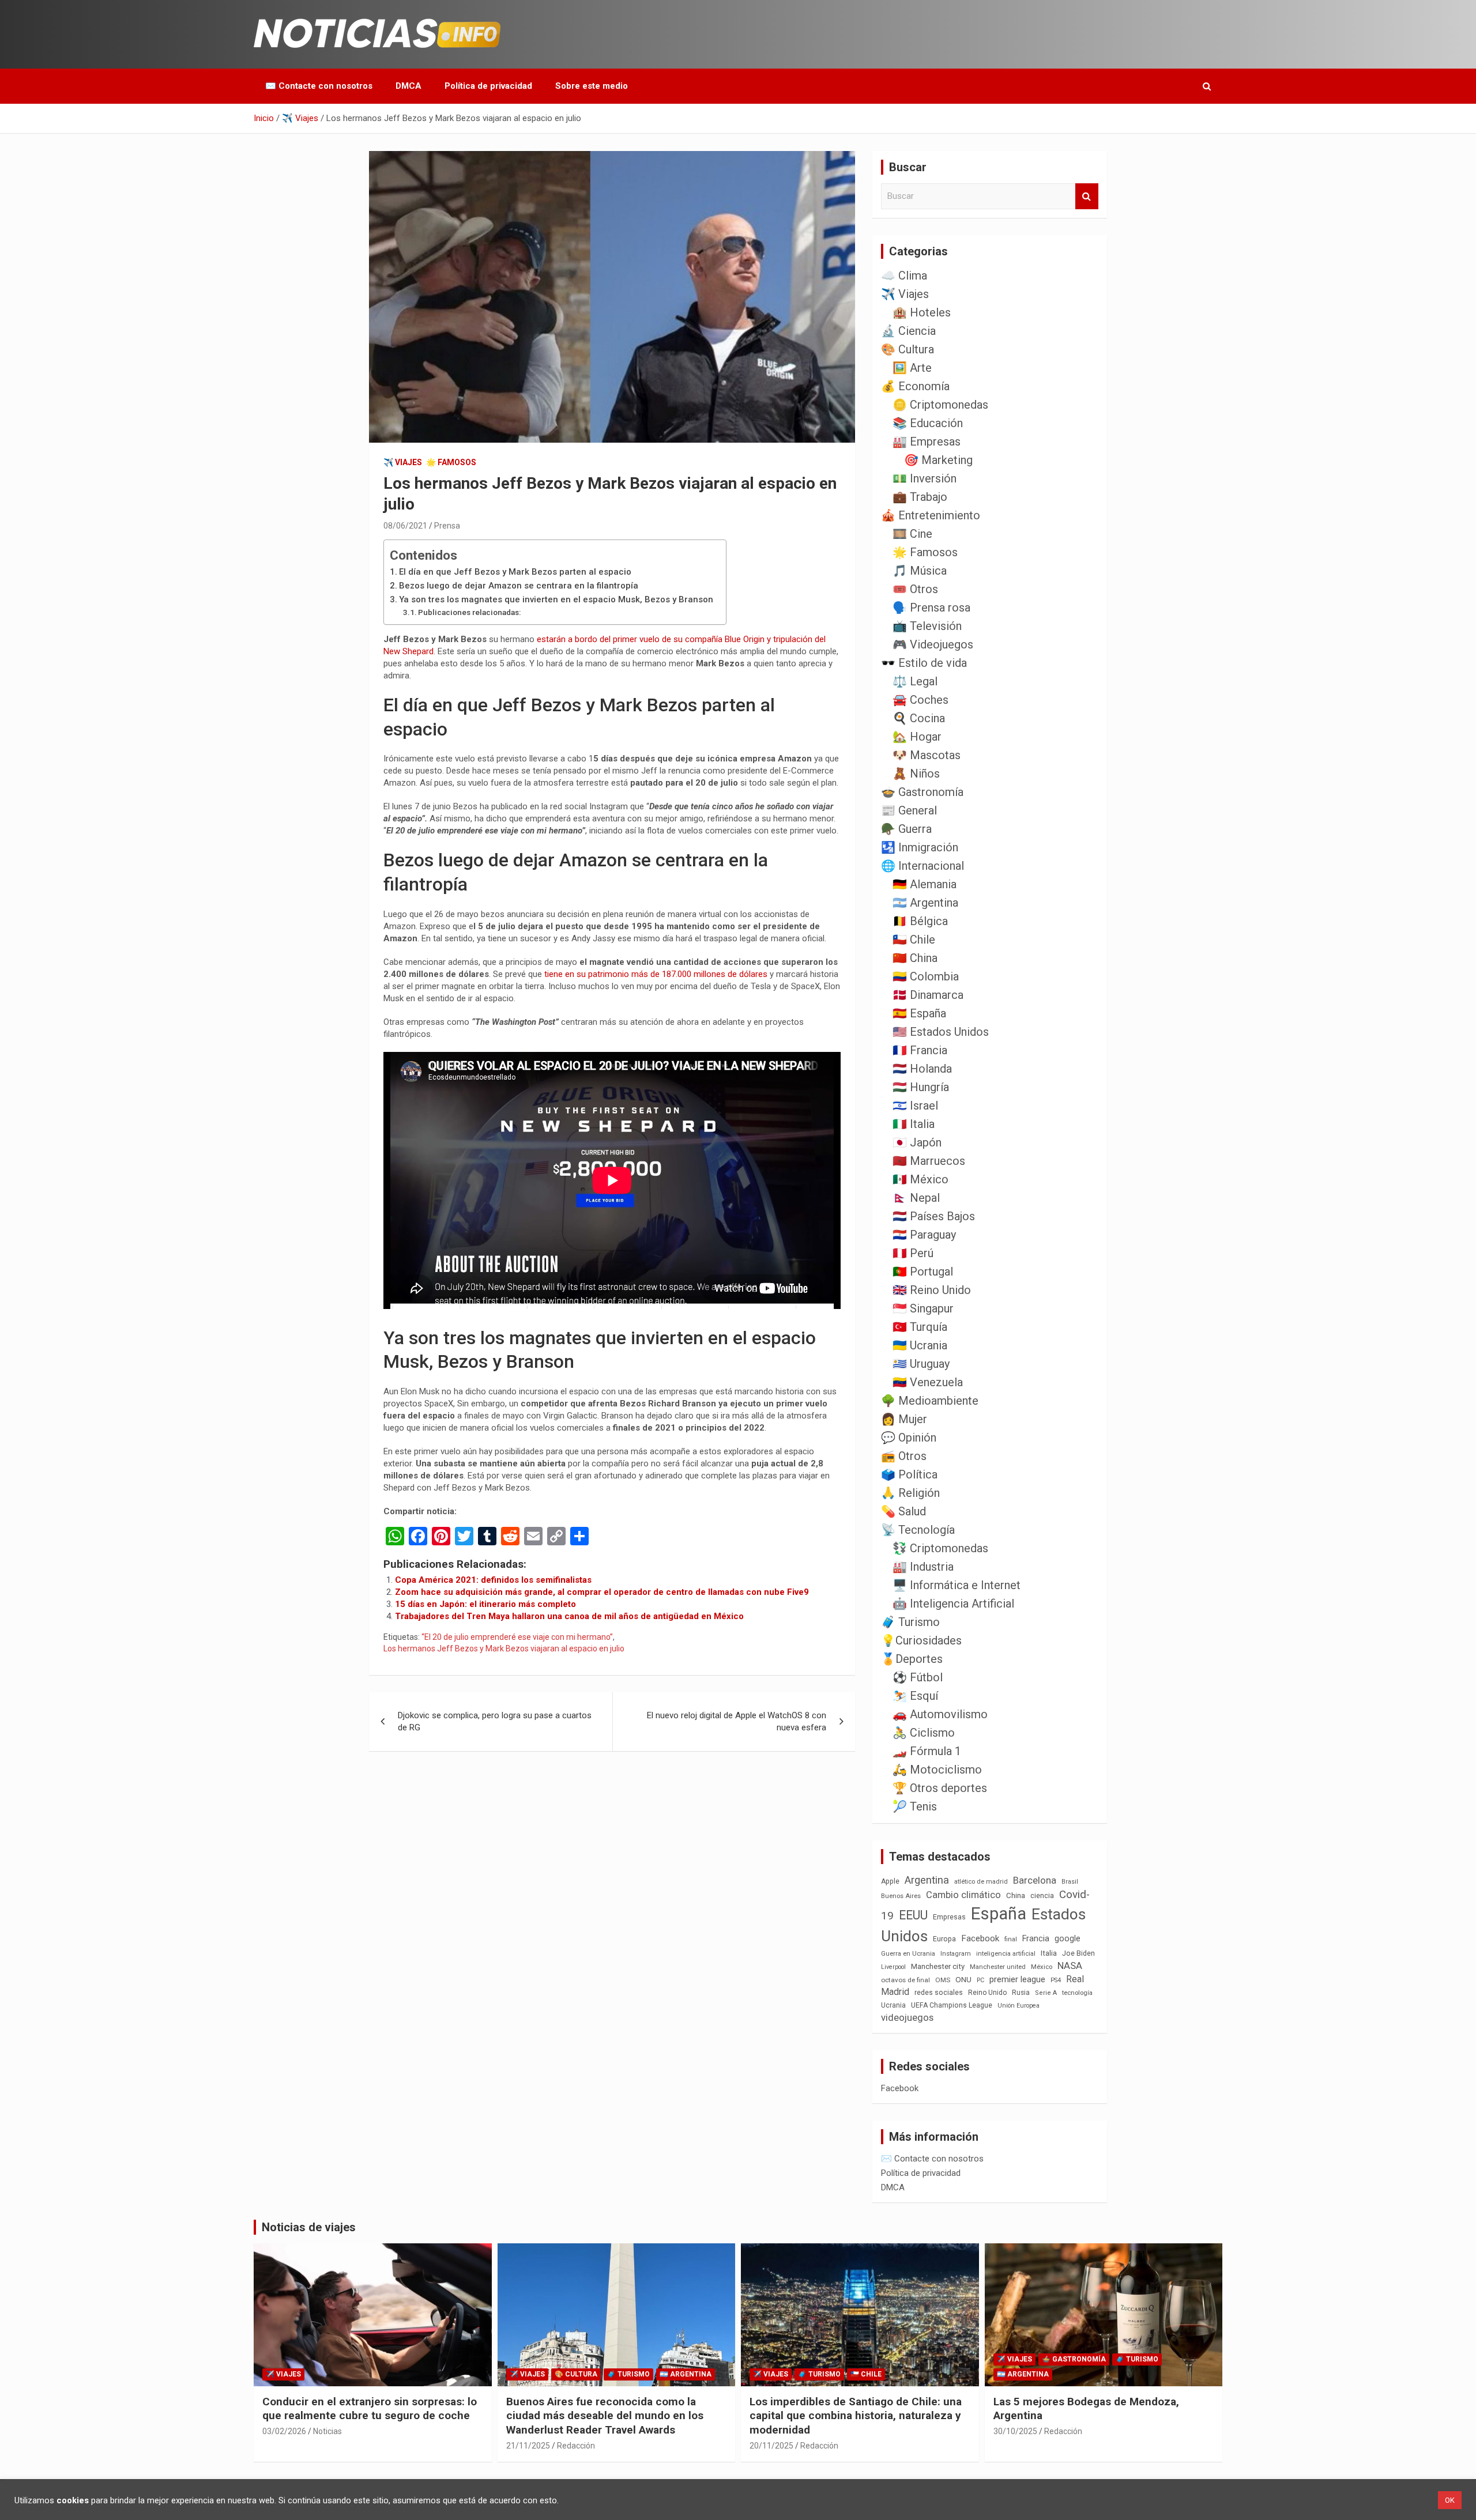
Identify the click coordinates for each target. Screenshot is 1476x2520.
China (1016, 1895)
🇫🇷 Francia (920, 1050)
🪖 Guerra (906, 829)
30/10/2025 (1015, 2431)
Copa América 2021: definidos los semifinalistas (493, 1580)
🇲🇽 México (920, 1179)
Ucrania (893, 2005)
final (1011, 1939)
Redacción (576, 2446)
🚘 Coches (920, 700)
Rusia (1021, 1993)
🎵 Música (920, 571)
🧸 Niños (916, 774)
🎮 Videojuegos (933, 644)
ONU (963, 1979)
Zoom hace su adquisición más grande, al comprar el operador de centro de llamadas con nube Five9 (602, 1592)
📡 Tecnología (918, 1530)
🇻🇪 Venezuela (928, 1382)
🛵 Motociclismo (937, 1770)
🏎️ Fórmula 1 (927, 1751)
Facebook (980, 1938)
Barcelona (1035, 1880)
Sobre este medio (592, 86)
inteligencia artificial (1006, 1954)
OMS (943, 1980)
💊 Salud (903, 1511)
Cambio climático (963, 1895)
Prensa (447, 526)
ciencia (1042, 1895)
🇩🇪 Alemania (925, 884)
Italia (1049, 1953)
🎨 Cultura (908, 349)
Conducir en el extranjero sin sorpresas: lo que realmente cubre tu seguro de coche (370, 2409)
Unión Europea (1018, 2006)
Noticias (327, 2431)
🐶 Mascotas (927, 755)
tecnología (1077, 1993)
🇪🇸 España (919, 1013)
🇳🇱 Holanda (922, 1069)
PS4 (1056, 1980)
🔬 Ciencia (908, 331)
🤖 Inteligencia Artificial (953, 1604)
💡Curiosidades (921, 1640)
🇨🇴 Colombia (926, 976)
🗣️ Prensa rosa (931, 608)
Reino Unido (987, 1993)
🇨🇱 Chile (914, 940)
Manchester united (998, 1967)
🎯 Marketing (938, 460)
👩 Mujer (904, 1419)
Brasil (1070, 1882)
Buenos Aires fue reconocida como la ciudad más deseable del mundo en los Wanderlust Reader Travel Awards (605, 2416)
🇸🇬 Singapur (923, 1308)
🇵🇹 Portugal (923, 1272)
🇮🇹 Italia (914, 1124)
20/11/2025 (771, 2446)
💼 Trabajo (920, 497)
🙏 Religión (910, 1493)
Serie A (1046, 1993)
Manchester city (938, 1966)
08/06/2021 (405, 526)
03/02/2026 (284, 2431)
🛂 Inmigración (920, 847)
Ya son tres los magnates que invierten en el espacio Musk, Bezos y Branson (556, 599)
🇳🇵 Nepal (916, 1198)
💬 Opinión (909, 1438)
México (1042, 1967)
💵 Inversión (925, 478)
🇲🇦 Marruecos (929, 1161)
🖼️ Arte (912, 368)
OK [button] (1450, 2500)
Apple (890, 1881)
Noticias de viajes (309, 2227)
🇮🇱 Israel (915, 1106)
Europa (944, 1939)
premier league (1017, 1979)
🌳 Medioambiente (930, 1401)
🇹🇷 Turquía (920, 1327)
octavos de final (905, 1980)
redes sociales (939, 1992)
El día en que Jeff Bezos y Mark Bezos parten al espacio (515, 572)
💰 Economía (915, 386)
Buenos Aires (901, 1896)
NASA (1070, 1966)
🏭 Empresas (927, 442)
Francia (1036, 1938)
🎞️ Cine (912, 534)
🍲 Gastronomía (922, 792)
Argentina (927, 1880)
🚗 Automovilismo (940, 1714)
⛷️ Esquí (915, 1696)
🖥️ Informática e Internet (957, 1585)
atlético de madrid (981, 1882)
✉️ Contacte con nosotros (319, 86)
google (1068, 1938)
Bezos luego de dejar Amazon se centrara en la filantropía (519, 586)
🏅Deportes (912, 1659)
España (999, 1914)
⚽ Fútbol (918, 1677)
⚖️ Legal (915, 681)
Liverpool (893, 1967)
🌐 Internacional (922, 866)
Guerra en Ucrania (908, 1954)
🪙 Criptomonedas (940, 405)
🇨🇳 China (915, 958)
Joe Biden (1078, 1953)
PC (980, 1980)
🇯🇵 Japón (917, 1142)
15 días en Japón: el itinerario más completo (485, 1604)
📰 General (909, 810)
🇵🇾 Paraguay (924, 1235)
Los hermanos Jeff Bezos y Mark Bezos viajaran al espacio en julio (504, 1648)
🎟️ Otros (915, 589)
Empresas (949, 1917)
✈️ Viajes (403, 462)
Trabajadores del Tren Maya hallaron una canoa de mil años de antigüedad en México (569, 1616)
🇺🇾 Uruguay (921, 1364)
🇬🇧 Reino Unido (932, 1290)
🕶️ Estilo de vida (924, 663)
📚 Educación (928, 423)
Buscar (1087, 196)
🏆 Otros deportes (940, 1788)
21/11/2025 (528, 2446)
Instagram (956, 1954)
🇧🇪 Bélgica (920, 921)
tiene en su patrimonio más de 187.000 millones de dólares (656, 974)
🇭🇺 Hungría (921, 1087)
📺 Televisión (927, 626)
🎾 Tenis (915, 1806)
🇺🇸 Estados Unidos (941, 1032)
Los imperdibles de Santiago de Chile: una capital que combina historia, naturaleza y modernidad (856, 2416)
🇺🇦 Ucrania (920, 1345)
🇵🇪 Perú (913, 1253)
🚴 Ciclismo (924, 1733)
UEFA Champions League (952, 2005)
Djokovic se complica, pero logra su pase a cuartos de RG (495, 1721)
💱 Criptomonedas (940, 1548)
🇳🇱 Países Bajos (934, 1216)
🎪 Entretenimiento (931, 515)
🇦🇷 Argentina (925, 903)
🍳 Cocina (919, 718)
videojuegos (907, 2017)
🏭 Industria (923, 1567)
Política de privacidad (488, 86)
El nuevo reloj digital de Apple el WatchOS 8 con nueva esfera (737, 1721)
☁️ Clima (904, 276)
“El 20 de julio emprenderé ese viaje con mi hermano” (517, 1637)
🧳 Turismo (910, 1622)
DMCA (408, 86)
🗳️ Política (909, 1474)
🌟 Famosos (451, 462)
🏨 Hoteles (922, 312)
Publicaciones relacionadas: (469, 612)
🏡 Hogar (917, 737)
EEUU (913, 1915)
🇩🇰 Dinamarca (928, 995)
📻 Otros (904, 1456)
